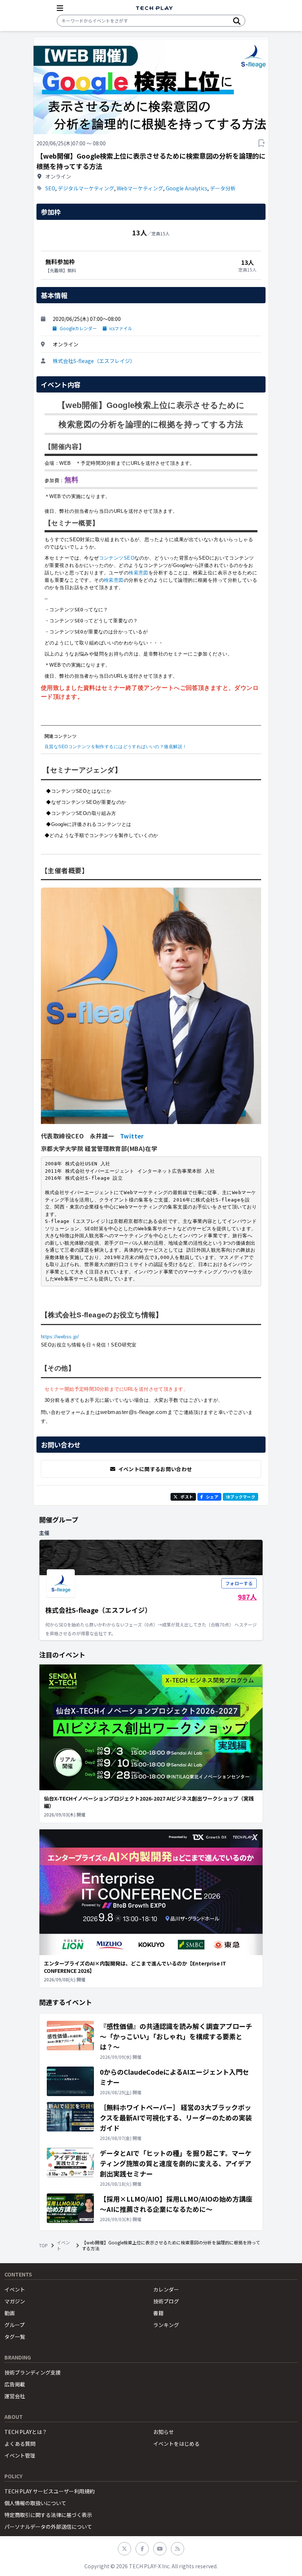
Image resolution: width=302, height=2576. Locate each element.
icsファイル (121, 328)
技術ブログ (166, 2301)
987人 (247, 1597)
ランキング (166, 2325)
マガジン (15, 2301)
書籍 (158, 2313)
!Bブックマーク (240, 1497)
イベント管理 (20, 2455)
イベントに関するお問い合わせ (155, 1469)
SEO (50, 188)
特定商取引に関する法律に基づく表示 (48, 2515)
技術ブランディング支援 (33, 2372)
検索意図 (138, 573)
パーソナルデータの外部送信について (48, 2527)
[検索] (237, 21)
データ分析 (223, 188)
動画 (10, 2313)
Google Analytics (187, 188)
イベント (63, 2245)
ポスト (187, 1497)
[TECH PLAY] (154, 8)
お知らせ (164, 2432)
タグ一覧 (15, 2337)
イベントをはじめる (176, 2444)
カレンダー (166, 2289)
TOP (43, 2245)
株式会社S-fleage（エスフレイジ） (94, 361)
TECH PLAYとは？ (26, 2432)
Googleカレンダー (78, 328)
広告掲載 (15, 2384)
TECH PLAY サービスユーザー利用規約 (50, 2491)
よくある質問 (20, 2444)
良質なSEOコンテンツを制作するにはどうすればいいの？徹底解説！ (116, 747)
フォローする (239, 1583)
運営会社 (15, 2396)
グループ (15, 2325)
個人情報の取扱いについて (35, 2503)
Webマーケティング (140, 188)
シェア (212, 1497)
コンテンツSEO (117, 558)
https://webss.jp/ (60, 1337)
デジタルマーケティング (86, 188)
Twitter (132, 1136)
